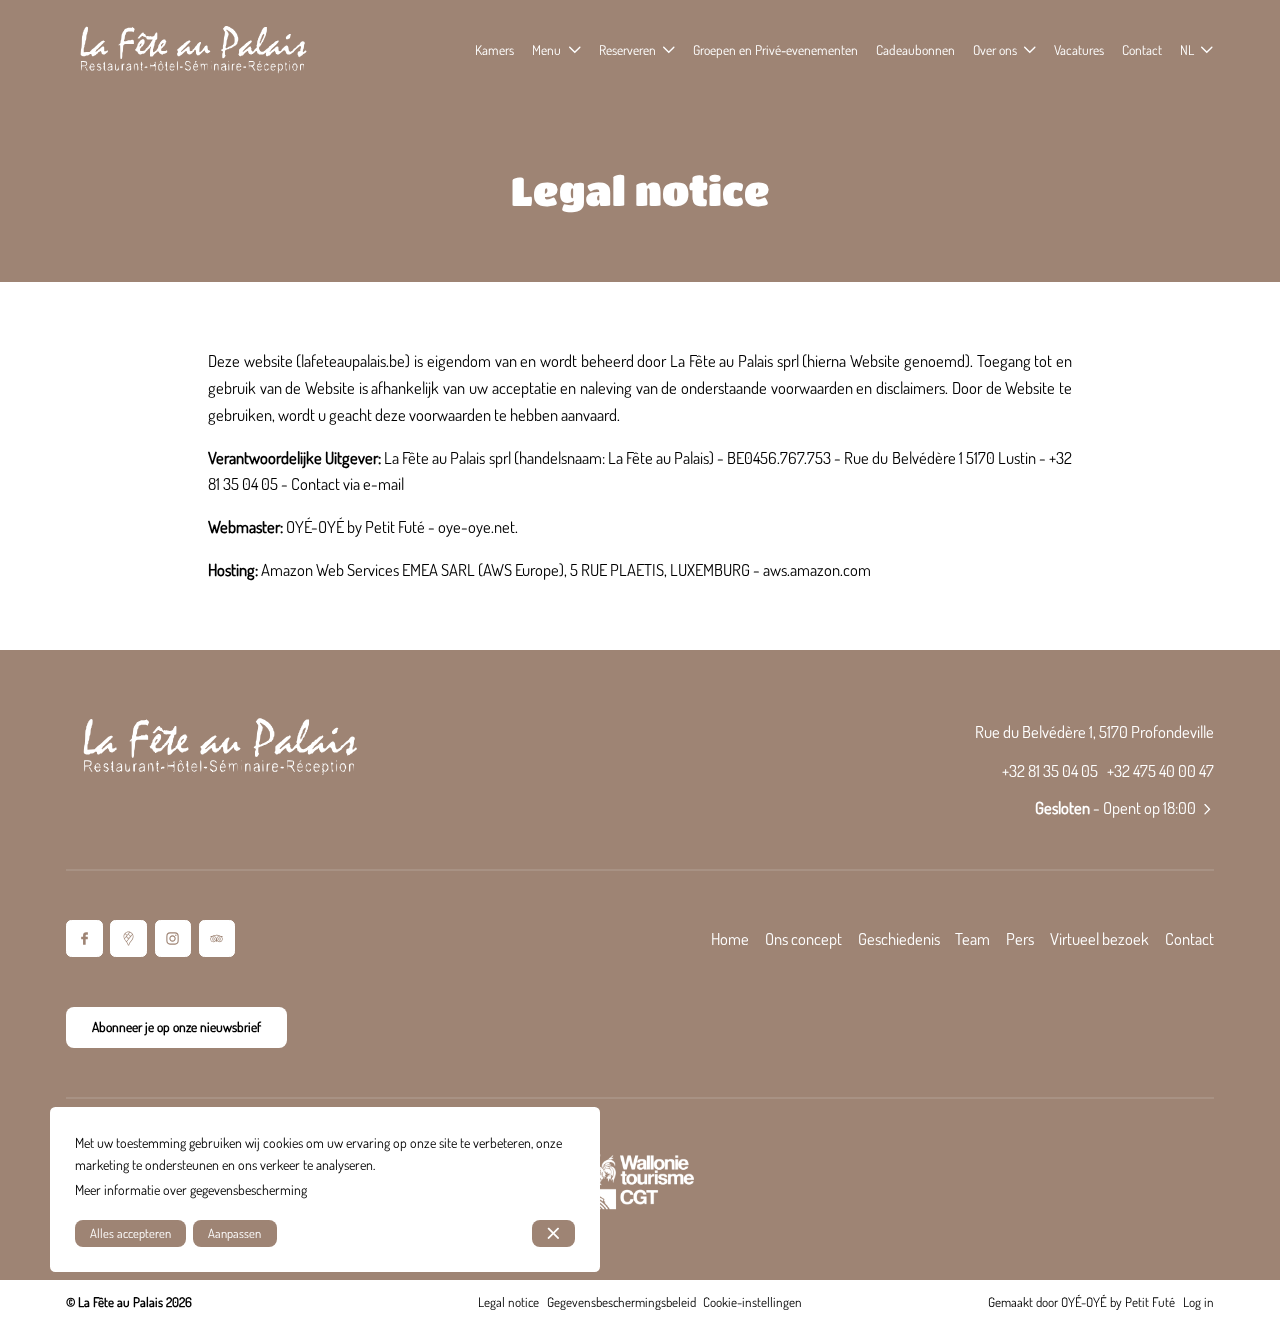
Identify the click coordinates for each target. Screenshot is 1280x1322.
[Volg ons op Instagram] (173, 938)
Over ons (995, 49)
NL (1187, 49)
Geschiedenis (899, 938)
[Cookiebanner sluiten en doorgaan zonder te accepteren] (553, 1234)
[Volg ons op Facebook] (84, 938)
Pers (1020, 938)
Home (730, 938)
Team (972, 938)
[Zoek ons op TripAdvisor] (217, 938)
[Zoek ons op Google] (128, 938)
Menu (546, 49)
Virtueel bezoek (1099, 938)
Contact (1189, 938)
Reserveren (627, 49)
